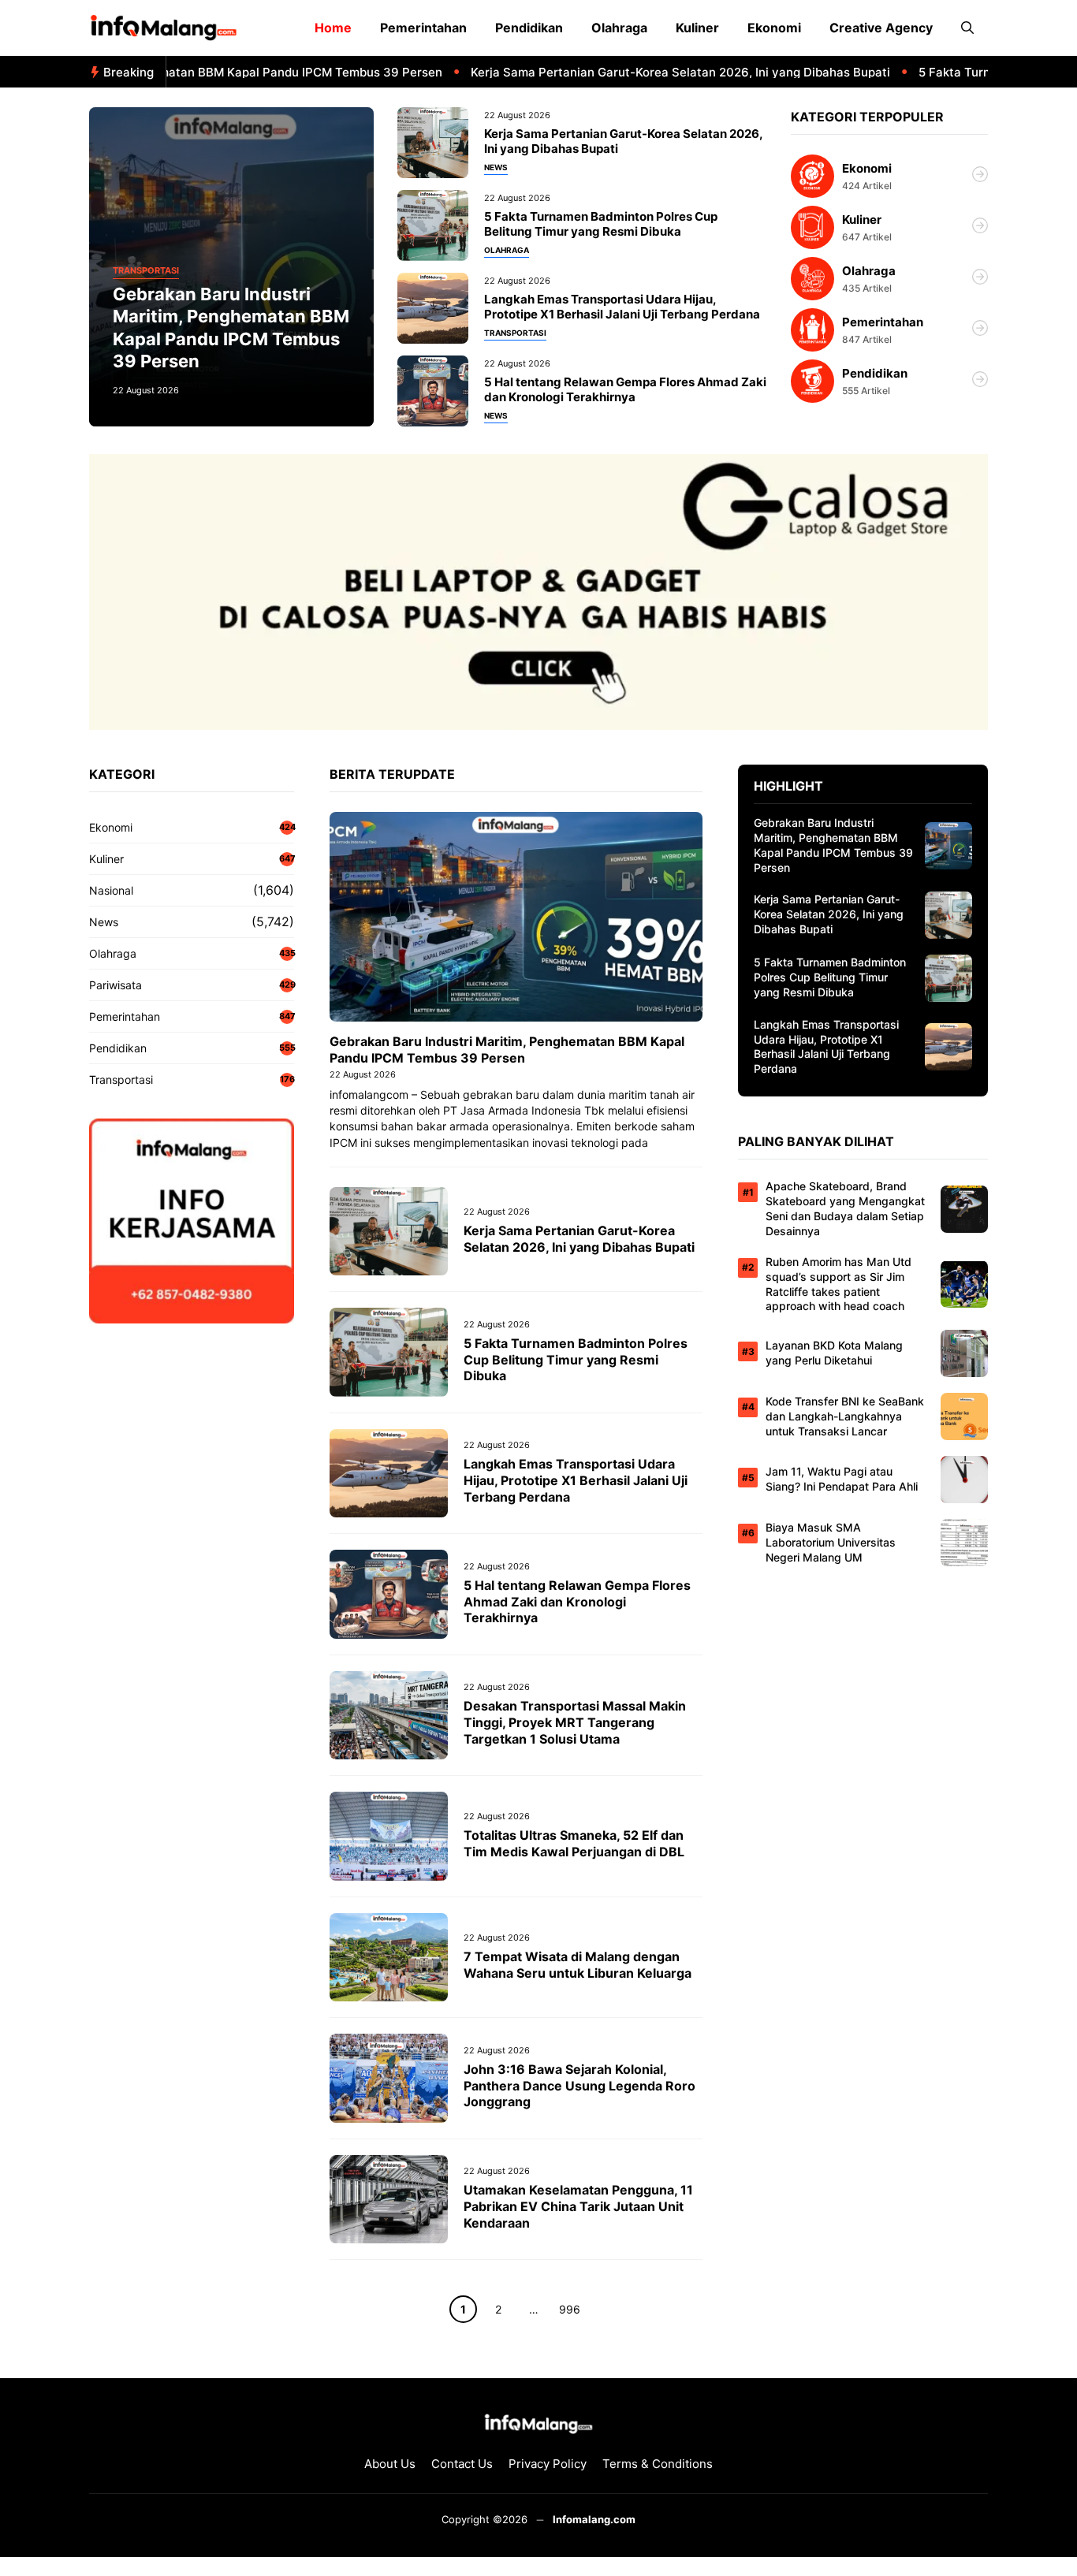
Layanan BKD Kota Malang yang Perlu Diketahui (834, 1353)
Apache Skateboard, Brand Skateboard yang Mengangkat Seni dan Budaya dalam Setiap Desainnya (845, 1208)
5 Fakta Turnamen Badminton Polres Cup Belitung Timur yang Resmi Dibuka (601, 224)
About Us (390, 2464)
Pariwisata (116, 985)
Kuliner (697, 28)
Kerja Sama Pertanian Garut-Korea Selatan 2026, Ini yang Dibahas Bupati (634, 72)
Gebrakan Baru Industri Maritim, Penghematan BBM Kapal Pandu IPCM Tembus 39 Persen (507, 1050)
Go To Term (889, 176)
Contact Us (462, 2464)
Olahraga (619, 28)
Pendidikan (529, 28)
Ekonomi (774, 28)
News (496, 168)
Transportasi (146, 271)
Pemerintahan (423, 28)
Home (333, 28)
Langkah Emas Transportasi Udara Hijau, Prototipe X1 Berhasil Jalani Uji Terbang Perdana (622, 307)
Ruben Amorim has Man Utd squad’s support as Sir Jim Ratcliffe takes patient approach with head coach (838, 1284)
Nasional (111, 890)
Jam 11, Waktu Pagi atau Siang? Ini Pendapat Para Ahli (842, 1479)
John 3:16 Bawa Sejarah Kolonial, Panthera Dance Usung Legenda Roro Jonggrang (579, 2086)
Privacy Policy (548, 2464)
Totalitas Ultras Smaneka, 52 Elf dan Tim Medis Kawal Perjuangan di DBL (574, 1843)
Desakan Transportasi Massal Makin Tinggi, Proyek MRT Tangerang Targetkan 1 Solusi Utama (575, 1722)
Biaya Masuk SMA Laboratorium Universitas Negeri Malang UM (831, 1542)
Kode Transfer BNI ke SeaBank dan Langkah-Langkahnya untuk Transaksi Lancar (845, 1416)
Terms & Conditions (658, 2464)
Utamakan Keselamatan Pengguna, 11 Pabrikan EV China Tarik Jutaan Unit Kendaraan (578, 2206)
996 (569, 2309)
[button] (967, 28)
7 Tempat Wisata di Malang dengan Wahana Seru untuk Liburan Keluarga (578, 1965)
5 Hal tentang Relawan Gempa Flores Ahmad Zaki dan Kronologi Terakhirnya (625, 390)
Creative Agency (881, 28)
